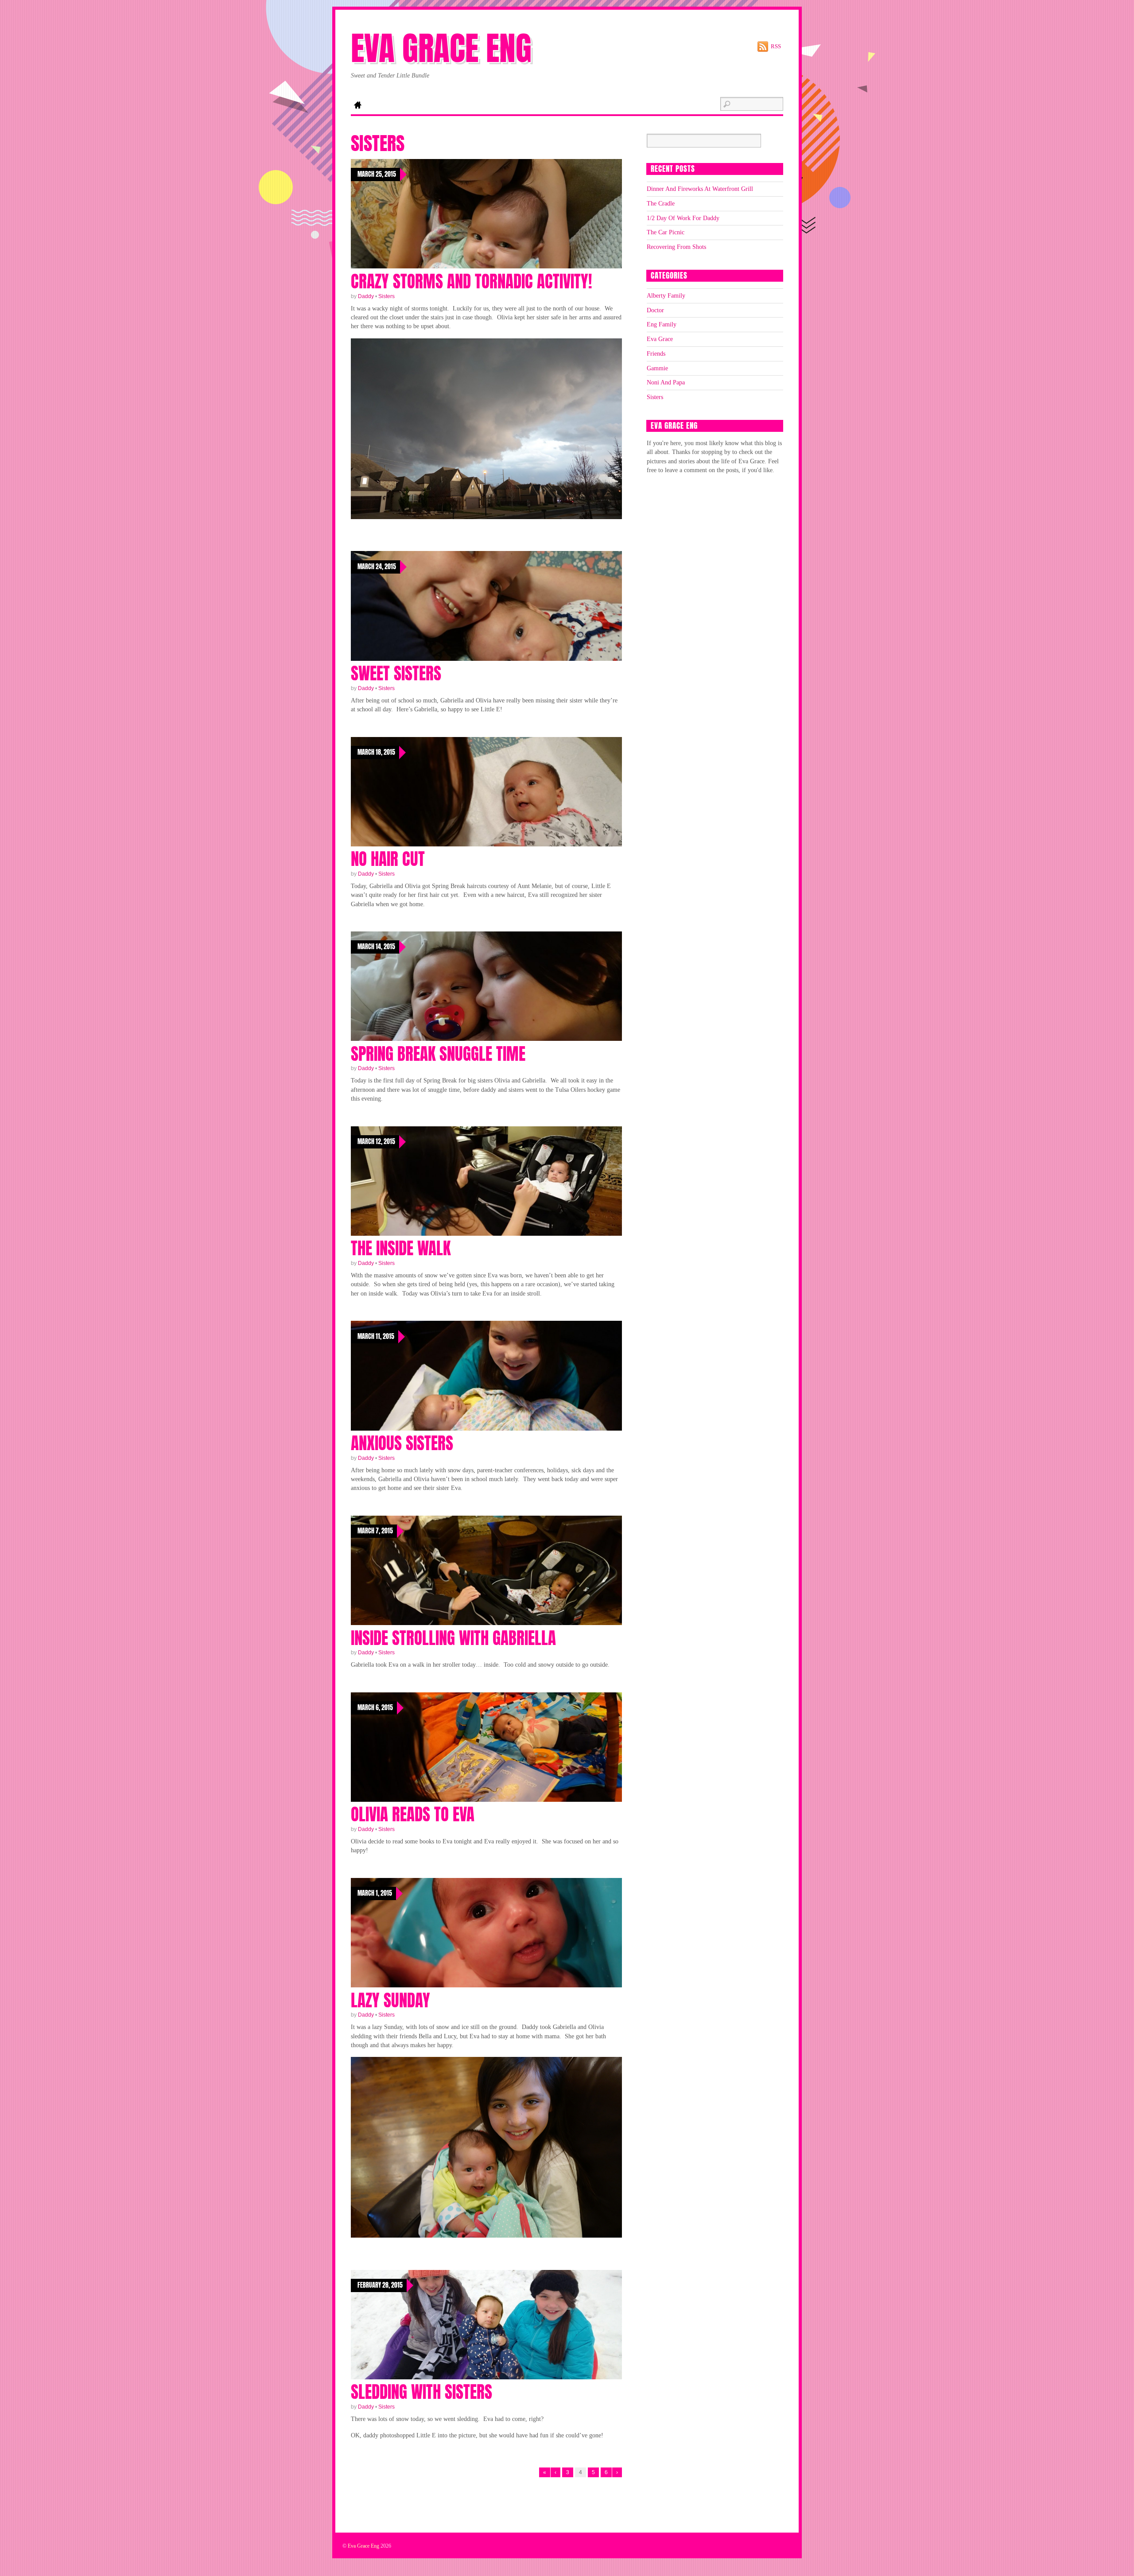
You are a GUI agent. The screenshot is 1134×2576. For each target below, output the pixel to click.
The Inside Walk (401, 1248)
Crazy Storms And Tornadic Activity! (471, 281)
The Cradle (661, 203)
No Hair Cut (388, 859)
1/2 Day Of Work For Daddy (683, 218)
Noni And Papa (666, 382)
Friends (656, 353)
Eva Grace (660, 339)
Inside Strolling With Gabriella (453, 1638)
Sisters (386, 296)
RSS (776, 46)
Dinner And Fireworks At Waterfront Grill (700, 189)
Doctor (655, 310)
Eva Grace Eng (363, 2546)
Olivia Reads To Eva (413, 1814)
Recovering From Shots (676, 247)
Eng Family (662, 324)
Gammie (657, 368)
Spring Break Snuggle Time (438, 1054)
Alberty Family (666, 295)
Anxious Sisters (402, 1443)
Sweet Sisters (396, 673)
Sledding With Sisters (421, 2392)
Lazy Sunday (390, 2000)
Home (357, 106)
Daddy (366, 296)
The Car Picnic (666, 232)
